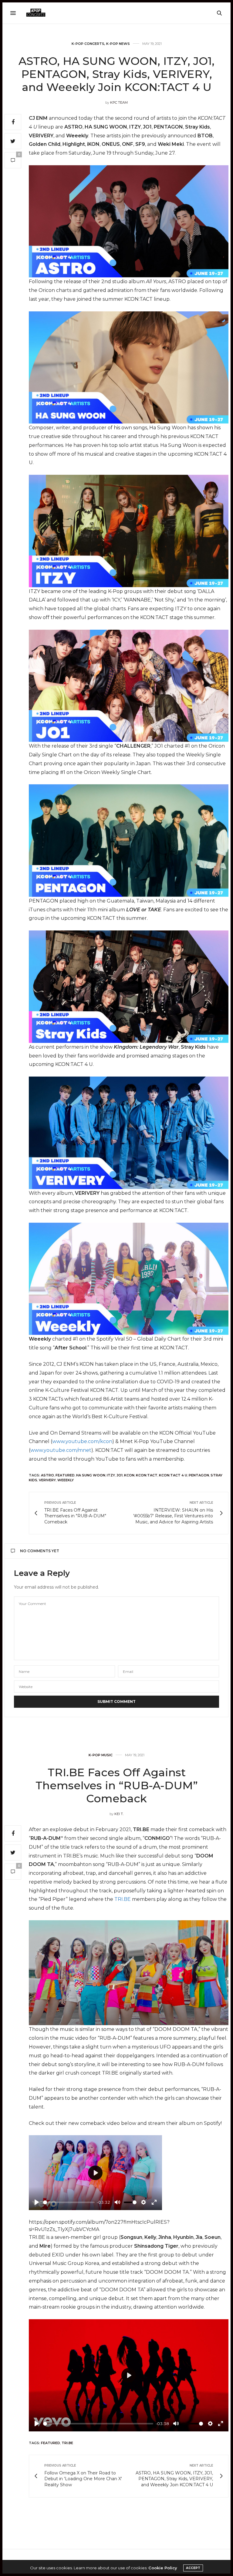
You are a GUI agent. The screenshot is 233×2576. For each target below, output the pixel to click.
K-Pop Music (101, 1755)
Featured (65, 1475)
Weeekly (66, 1480)
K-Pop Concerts (88, 44)
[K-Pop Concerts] (36, 13)
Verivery (47, 1480)
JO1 (120, 1475)
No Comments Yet (40, 1551)
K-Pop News (118, 44)
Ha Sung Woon (91, 1475)
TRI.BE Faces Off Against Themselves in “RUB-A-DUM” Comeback (117, 1785)
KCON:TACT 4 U (173, 1475)
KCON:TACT (147, 1475)
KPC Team (119, 102)
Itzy (111, 1475)
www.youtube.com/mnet (61, 1450)
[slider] (69, 2202)
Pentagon (199, 1475)
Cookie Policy (163, 2568)
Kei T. (119, 1814)
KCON (129, 1475)
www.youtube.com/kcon (82, 1441)
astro (47, 1475)
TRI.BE (123, 1899)
